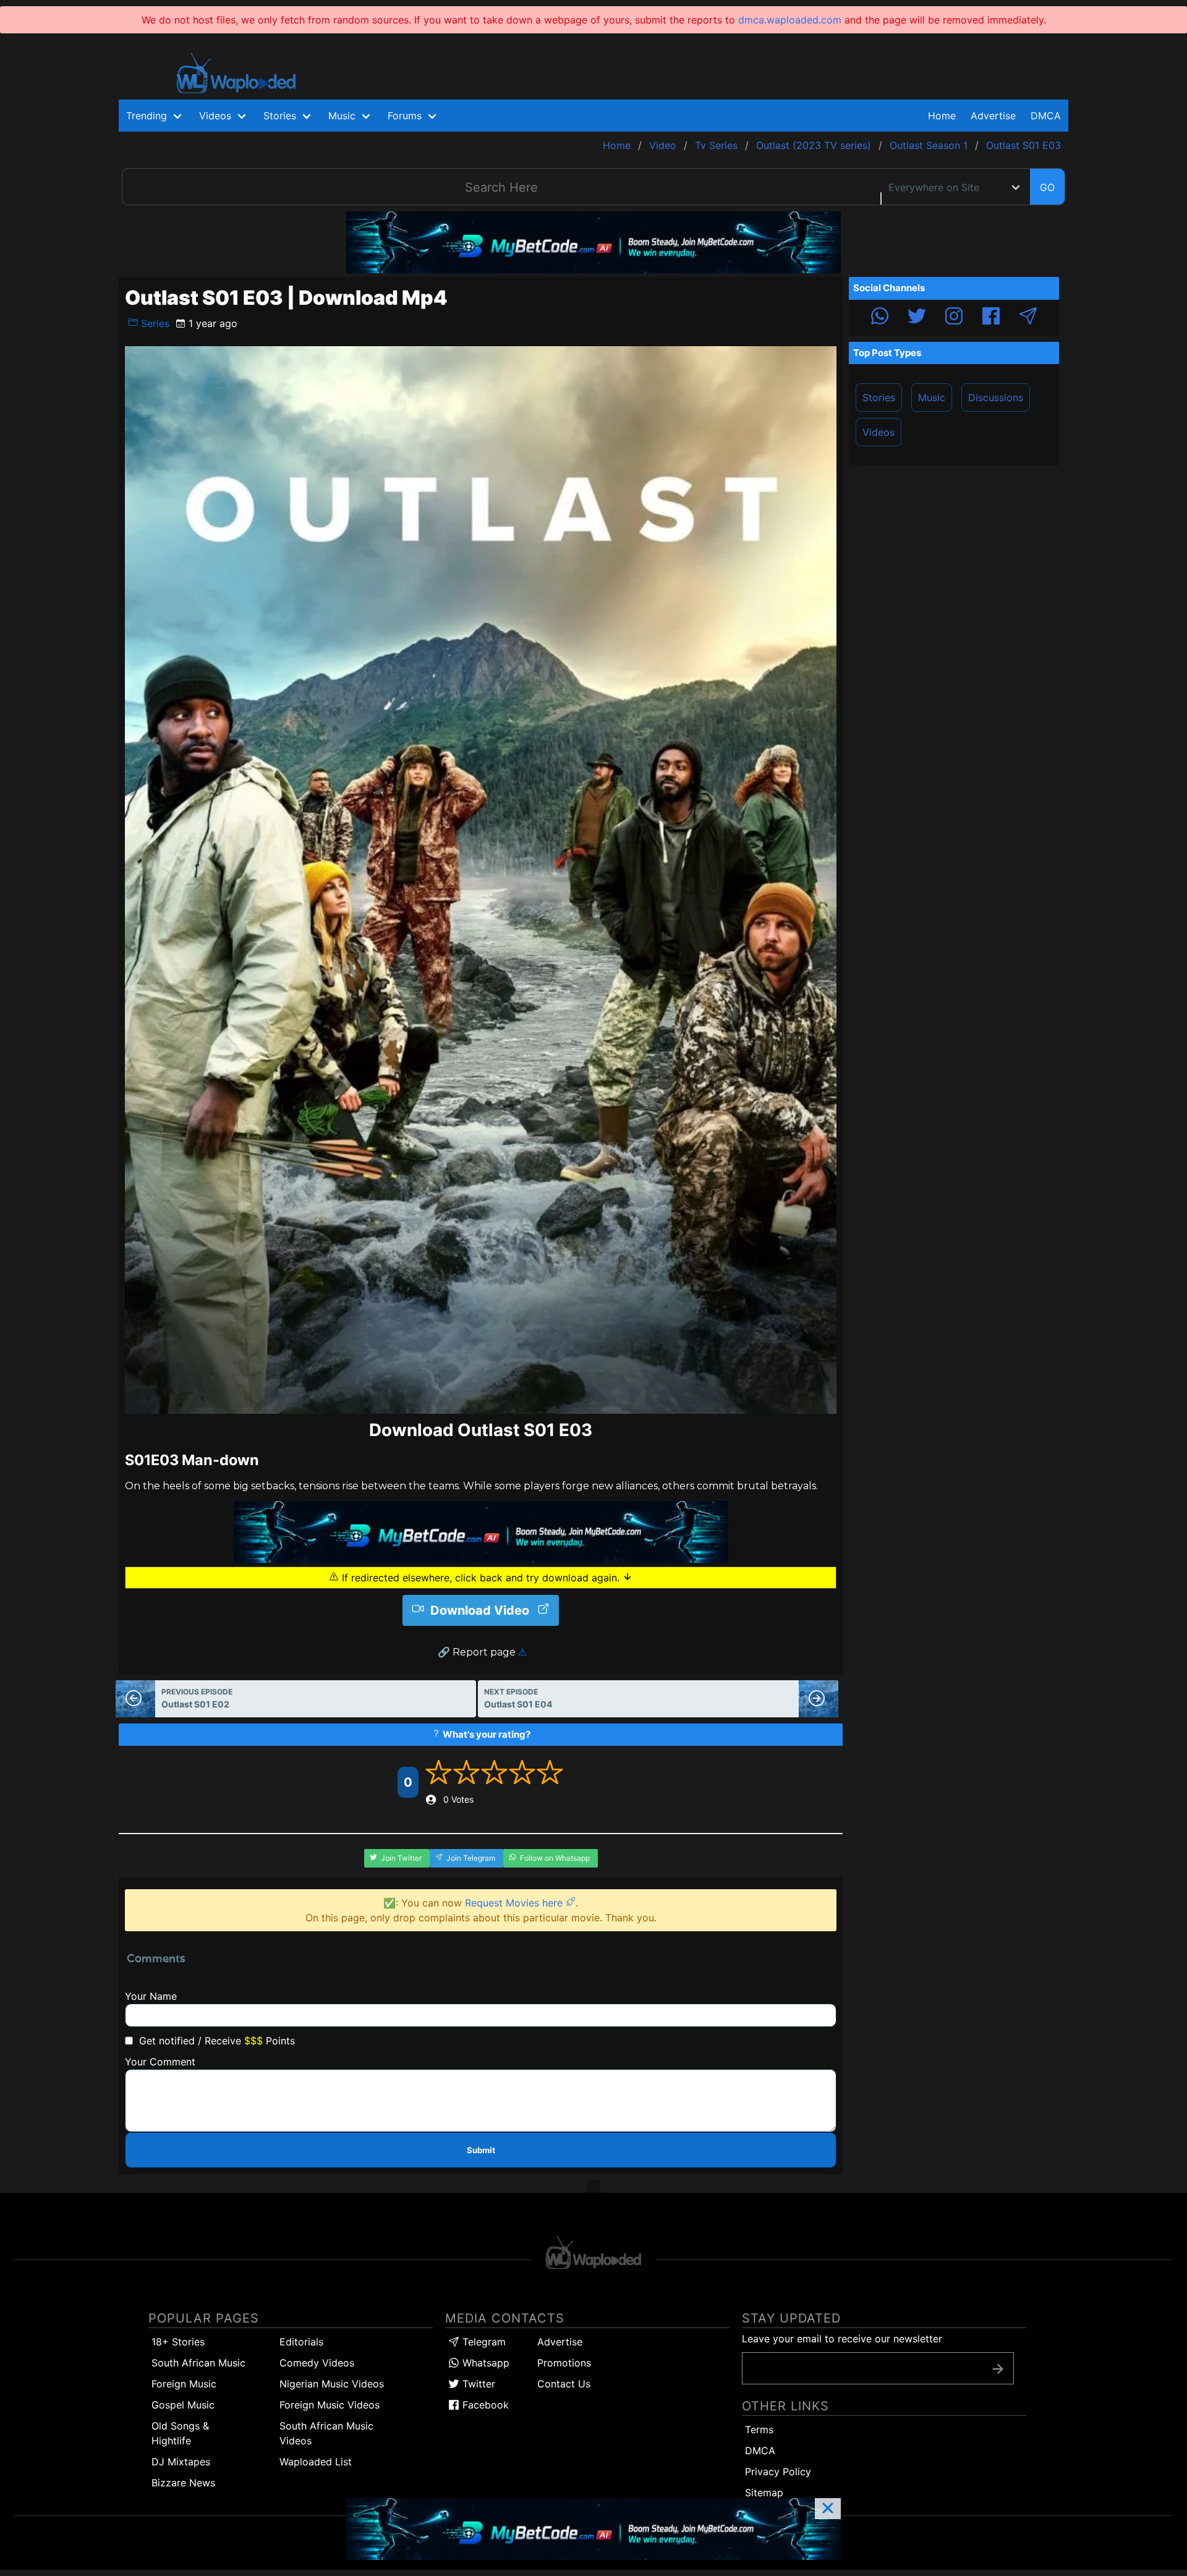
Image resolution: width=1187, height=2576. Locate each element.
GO (1047, 187)
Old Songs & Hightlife (180, 2433)
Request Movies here (515, 1903)
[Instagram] (954, 318)
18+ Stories (178, 2342)
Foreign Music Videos (330, 2405)
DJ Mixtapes (181, 2462)
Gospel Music (183, 2405)
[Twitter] (917, 318)
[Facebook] (991, 318)
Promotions (564, 2363)
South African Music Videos (326, 2433)
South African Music (198, 2363)
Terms (759, 2429)
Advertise (560, 2342)
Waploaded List (316, 2462)
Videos (879, 432)
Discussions (996, 397)
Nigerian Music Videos (332, 2384)
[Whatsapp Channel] (880, 318)
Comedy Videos (317, 2363)
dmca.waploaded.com (790, 20)
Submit (481, 2150)
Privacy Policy (778, 2472)
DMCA (1046, 116)
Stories (879, 397)
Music (932, 397)
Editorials (301, 2342)
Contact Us (564, 2384)
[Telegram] (1028, 318)
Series (154, 323)
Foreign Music (184, 2384)
